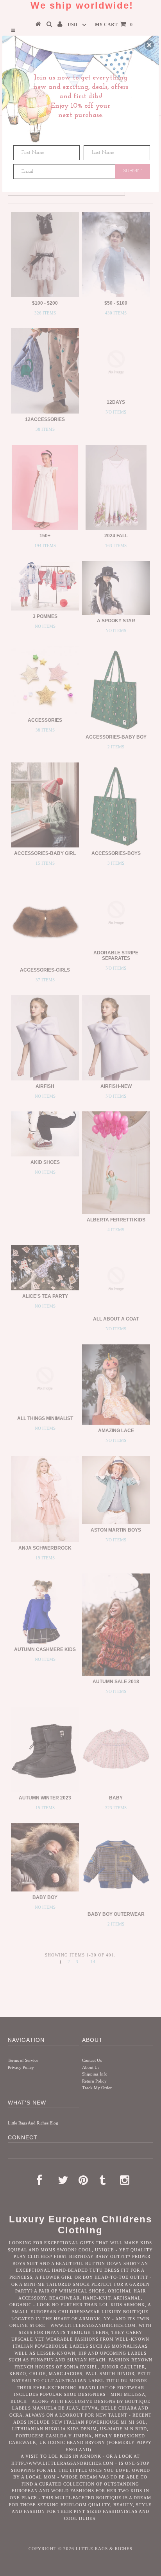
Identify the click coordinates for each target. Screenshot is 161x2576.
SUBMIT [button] (133, 171)
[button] (149, 45)
